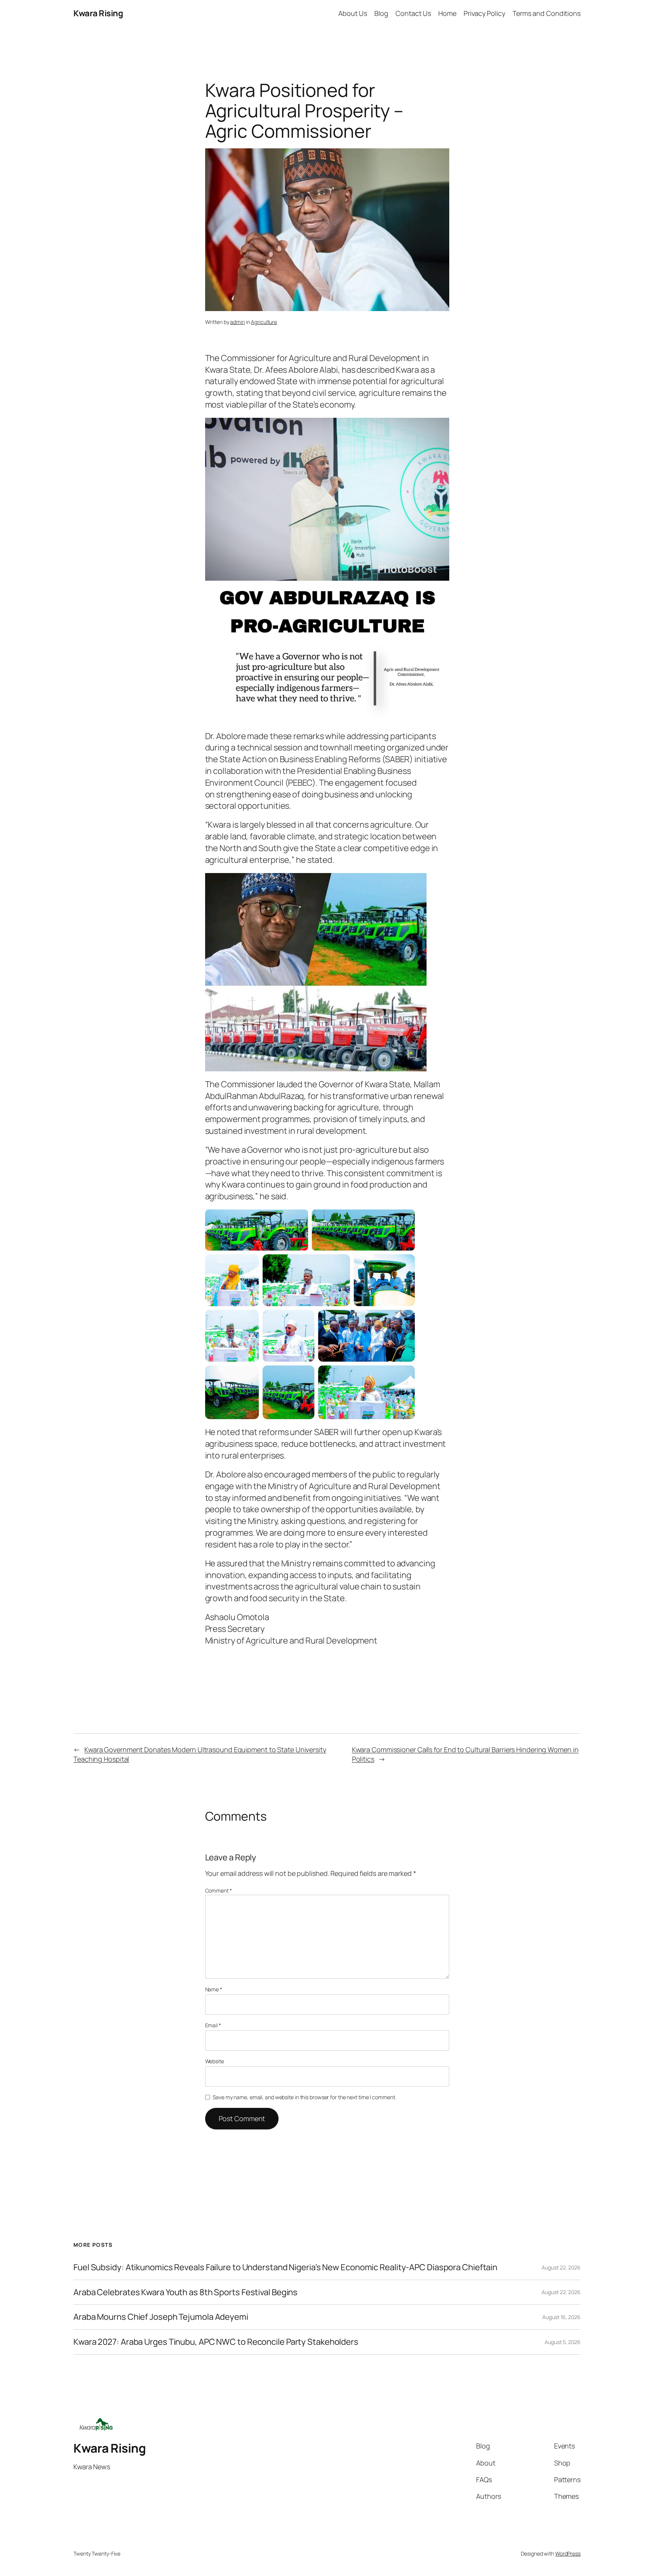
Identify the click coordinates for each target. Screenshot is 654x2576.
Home (447, 13)
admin (237, 322)
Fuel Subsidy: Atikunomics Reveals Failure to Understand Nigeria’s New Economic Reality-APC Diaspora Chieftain (285, 2267)
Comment (219, 1890)
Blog (381, 13)
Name (214, 1989)
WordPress (568, 2553)
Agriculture (264, 322)
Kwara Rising (98, 13)
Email (213, 2025)
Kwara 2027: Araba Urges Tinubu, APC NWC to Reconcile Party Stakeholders (216, 2342)
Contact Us (413, 13)
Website (215, 2061)
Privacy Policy (484, 13)
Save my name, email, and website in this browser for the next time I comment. (304, 2097)
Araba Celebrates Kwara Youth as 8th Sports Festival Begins (185, 2292)
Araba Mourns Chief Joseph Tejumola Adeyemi (161, 2317)
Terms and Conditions (547, 13)
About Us (353, 13)
